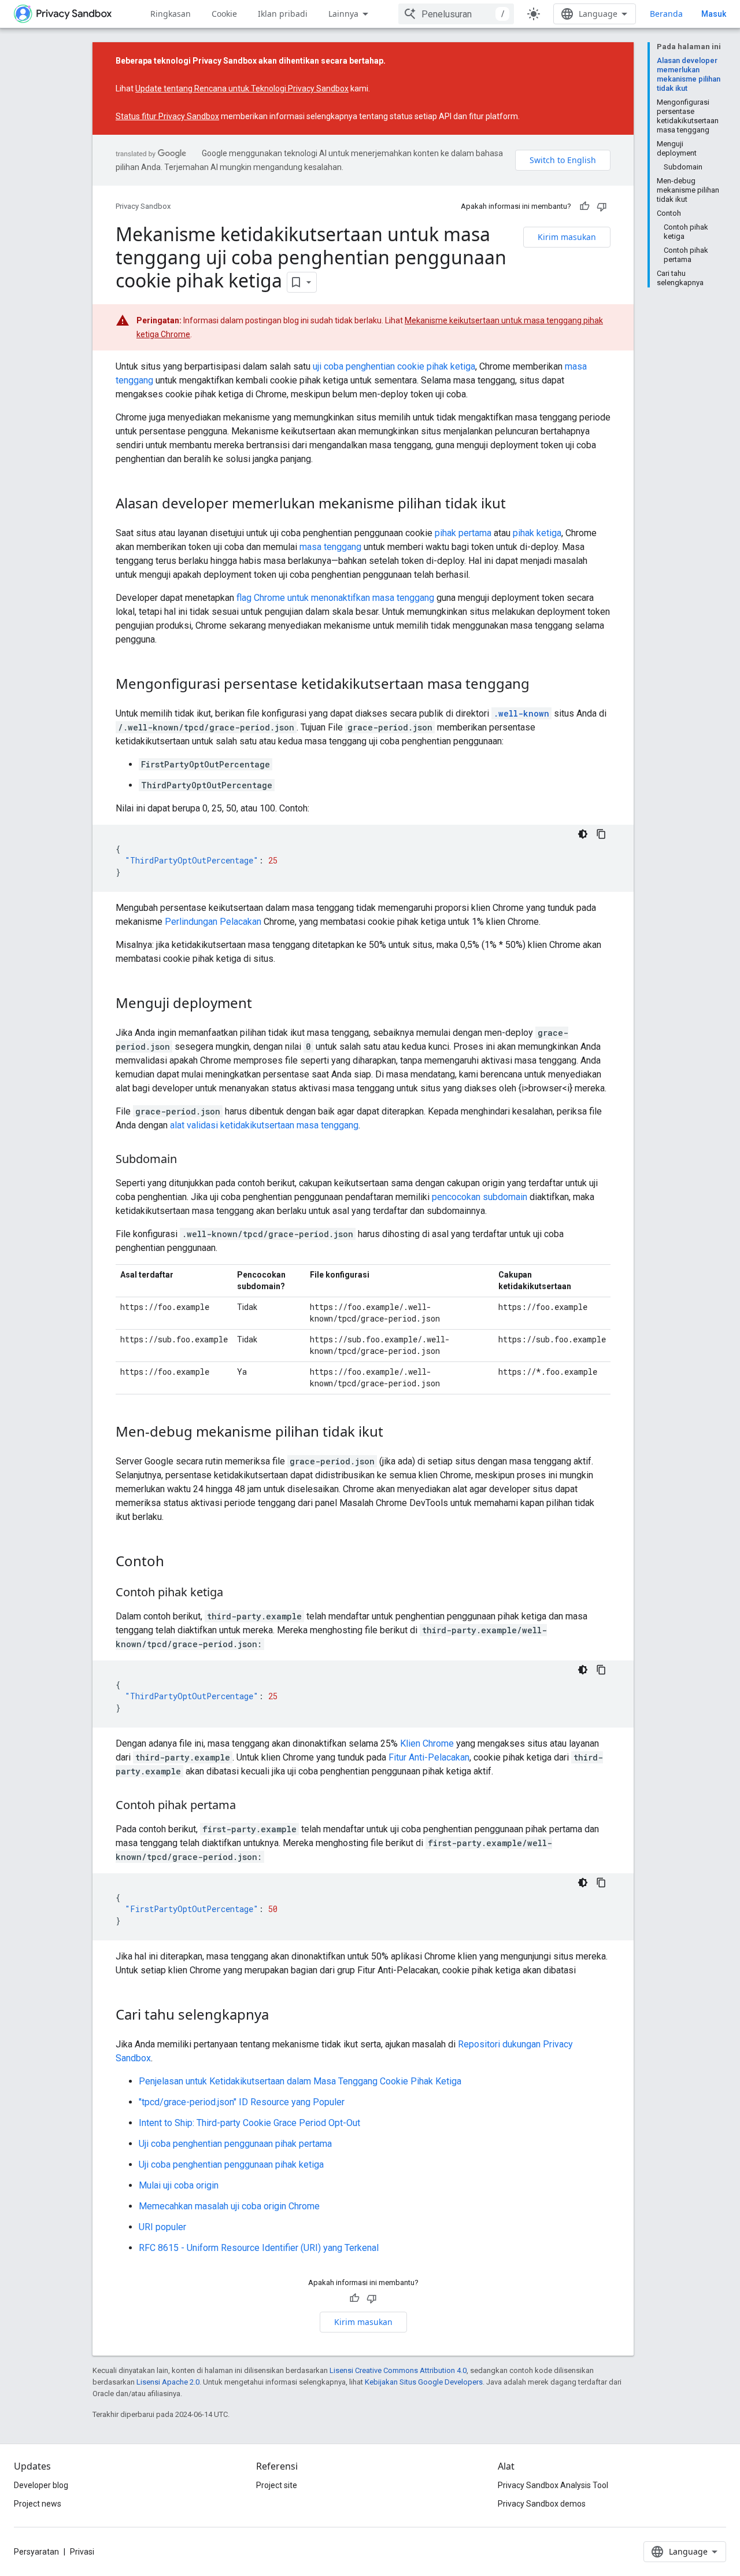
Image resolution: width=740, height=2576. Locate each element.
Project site (277, 2485)
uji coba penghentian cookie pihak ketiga (394, 366)
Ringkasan (171, 14)
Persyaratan (36, 2552)
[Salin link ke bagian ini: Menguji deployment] (264, 1005)
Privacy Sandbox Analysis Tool (553, 2485)
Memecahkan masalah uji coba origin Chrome (229, 2206)
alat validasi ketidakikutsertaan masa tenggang (264, 1125)
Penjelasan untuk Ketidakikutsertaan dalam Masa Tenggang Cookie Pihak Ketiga (300, 2081)
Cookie (224, 14)
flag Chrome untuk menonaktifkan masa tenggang (335, 598)
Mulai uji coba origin (179, 2185)
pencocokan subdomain (480, 1197)
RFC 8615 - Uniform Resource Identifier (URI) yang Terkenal (259, 2248)
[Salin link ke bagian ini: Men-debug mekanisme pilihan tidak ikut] (395, 1433)
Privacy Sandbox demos (542, 2504)
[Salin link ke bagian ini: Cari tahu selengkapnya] (280, 2016)
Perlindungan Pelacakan (213, 922)
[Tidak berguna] (602, 206)
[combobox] (456, 14)
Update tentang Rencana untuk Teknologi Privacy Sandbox (242, 88)
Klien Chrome (427, 1743)
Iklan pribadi (283, 14)
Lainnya (343, 14)
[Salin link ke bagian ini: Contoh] (176, 1563)
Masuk (714, 14)
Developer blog (41, 2485)
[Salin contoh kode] (601, 834)
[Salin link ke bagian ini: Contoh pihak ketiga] (235, 1593)
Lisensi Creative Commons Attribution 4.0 (398, 2370)
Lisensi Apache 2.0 (168, 2382)
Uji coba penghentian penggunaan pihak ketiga (231, 2164)
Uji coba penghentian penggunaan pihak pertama (235, 2144)
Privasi (82, 2552)
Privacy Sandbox (143, 206)
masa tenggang (330, 547)
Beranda (666, 14)
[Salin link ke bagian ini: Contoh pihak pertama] (247, 1806)
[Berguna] (584, 206)
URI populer (162, 2227)
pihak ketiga (537, 533)
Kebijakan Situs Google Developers (424, 2382)
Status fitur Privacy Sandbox (167, 116)
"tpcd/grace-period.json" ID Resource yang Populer (242, 2102)
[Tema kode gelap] (583, 834)
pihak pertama (463, 533)
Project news (38, 2504)
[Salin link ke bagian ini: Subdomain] (188, 1160)
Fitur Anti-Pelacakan (429, 1757)
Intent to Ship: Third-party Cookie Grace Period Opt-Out (249, 2123)
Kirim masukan (567, 237)
